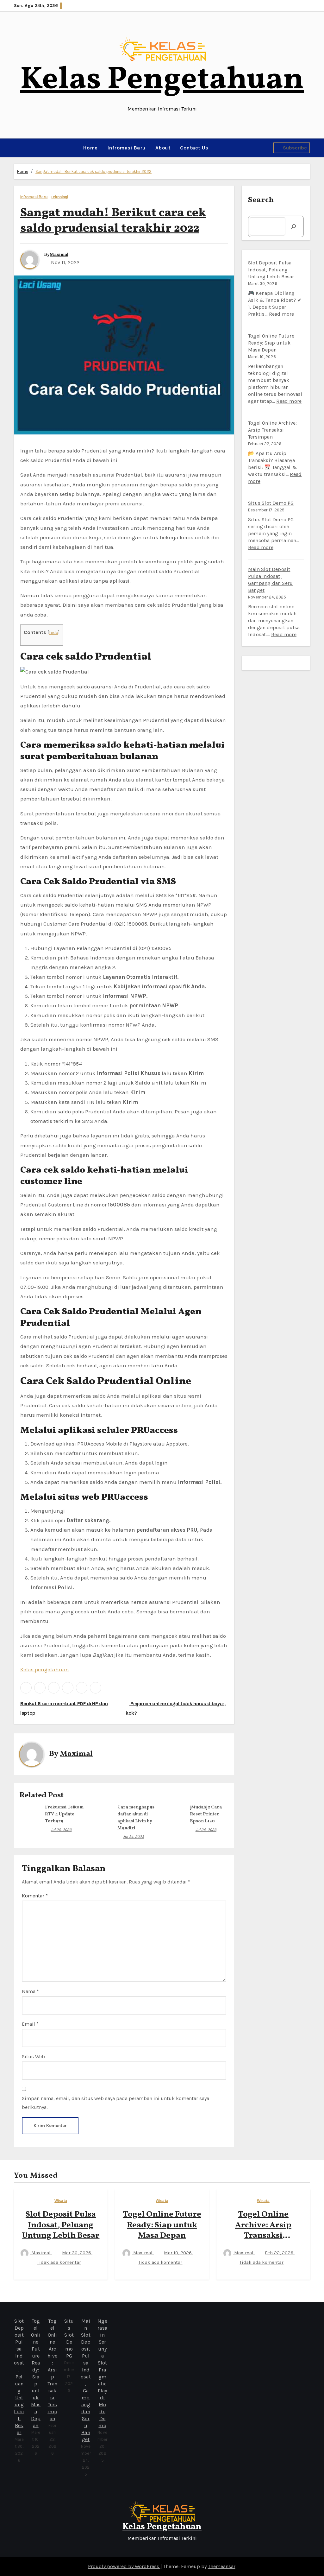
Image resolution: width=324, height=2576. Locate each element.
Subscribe (295, 148)
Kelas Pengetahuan (162, 80)
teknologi (60, 197)
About (163, 148)
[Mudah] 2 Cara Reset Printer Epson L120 (206, 1814)
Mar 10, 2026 (178, 2253)
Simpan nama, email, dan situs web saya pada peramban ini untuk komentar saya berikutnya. (115, 2103)
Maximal (59, 255)
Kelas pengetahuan (45, 1669)
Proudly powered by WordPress (124, 2566)
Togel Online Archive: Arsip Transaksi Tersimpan (272, 430)
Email (30, 2024)
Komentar (35, 1896)
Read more (282, 314)
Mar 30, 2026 (77, 2253)
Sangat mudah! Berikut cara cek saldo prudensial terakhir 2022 (93, 171)
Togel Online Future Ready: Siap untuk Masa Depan (271, 343)
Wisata (61, 2201)
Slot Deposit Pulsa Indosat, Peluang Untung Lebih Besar (271, 270)
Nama (30, 1991)
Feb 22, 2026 (280, 2253)
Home (90, 148)
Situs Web (33, 2057)
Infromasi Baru (127, 148)
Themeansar (222, 2566)
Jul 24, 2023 (134, 1837)
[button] (16, 148)
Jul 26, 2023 (61, 1830)
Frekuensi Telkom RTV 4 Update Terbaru (64, 1814)
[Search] (294, 226)
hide (54, 633)
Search (261, 200)
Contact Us (194, 148)
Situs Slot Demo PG (271, 503)
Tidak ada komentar (59, 2262)
